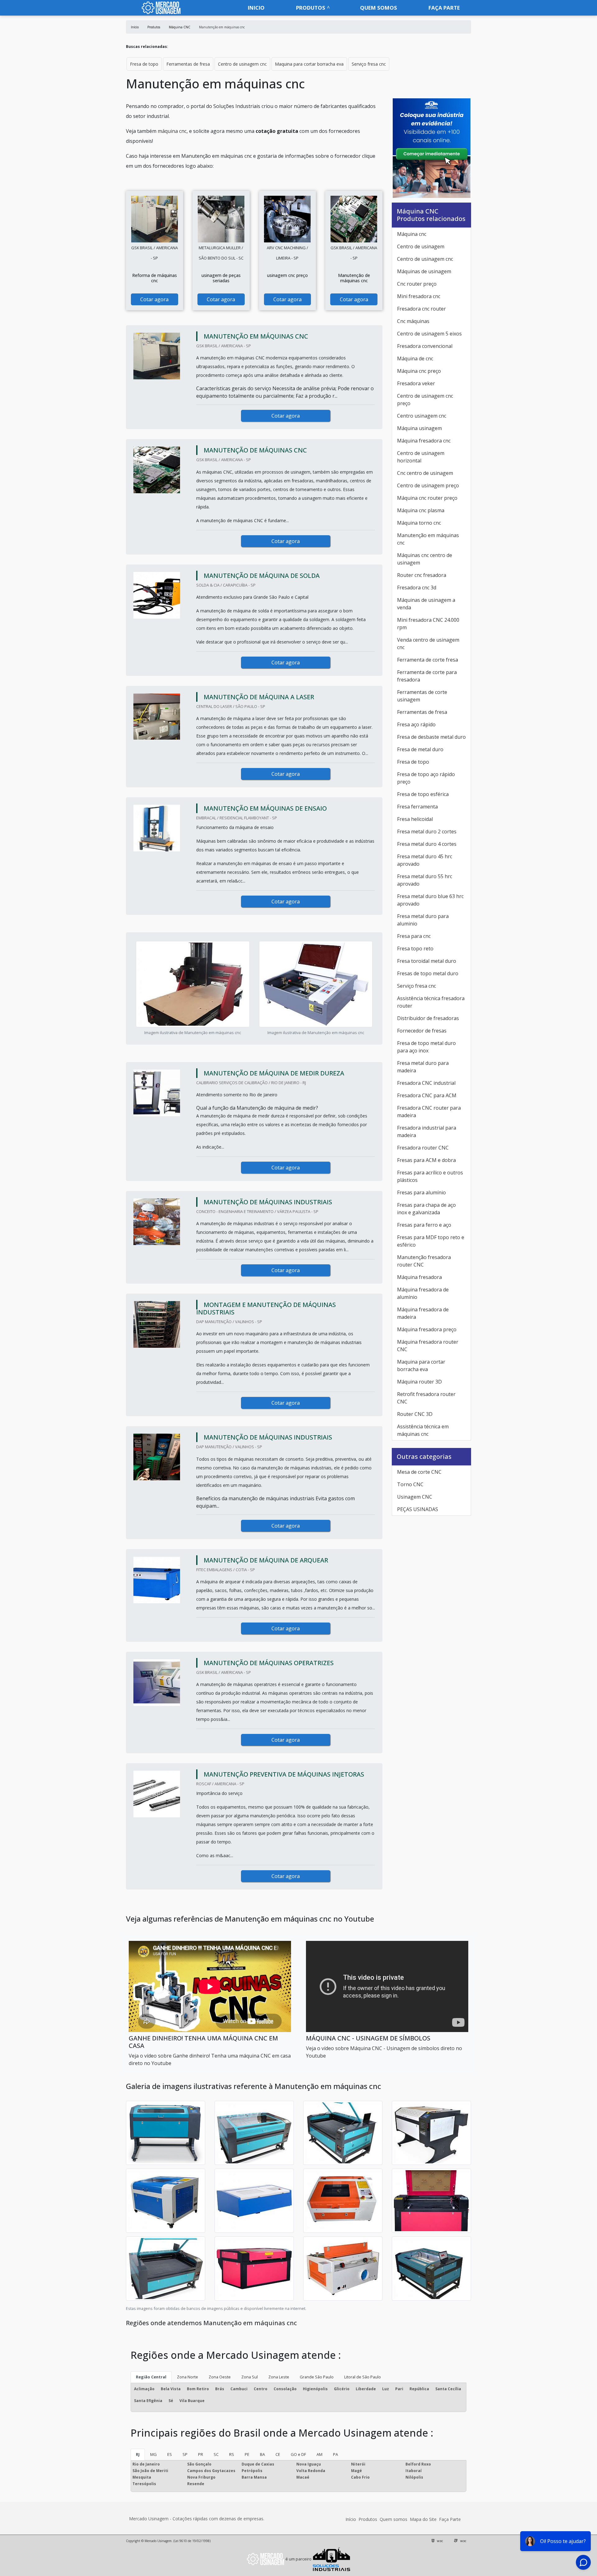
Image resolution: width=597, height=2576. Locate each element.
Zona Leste (279, 2377)
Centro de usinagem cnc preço (425, 400)
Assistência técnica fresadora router (431, 1002)
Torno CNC (410, 1484)
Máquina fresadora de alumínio (423, 1293)
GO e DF (298, 2454)
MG (153, 2454)
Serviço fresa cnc (369, 64)
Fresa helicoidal (415, 819)
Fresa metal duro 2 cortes (427, 831)
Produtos (311, 8)
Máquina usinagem (419, 428)
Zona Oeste (220, 2377)
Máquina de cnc (415, 358)
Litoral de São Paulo (363, 2377)
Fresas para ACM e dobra (426, 1160)
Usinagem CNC (415, 1497)
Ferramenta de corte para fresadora (427, 676)
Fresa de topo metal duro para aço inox (426, 1047)
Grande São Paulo (317, 2377)
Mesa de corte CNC (419, 1472)
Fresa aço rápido (416, 724)
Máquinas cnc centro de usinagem (425, 559)
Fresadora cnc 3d (417, 588)
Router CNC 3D (415, 1414)
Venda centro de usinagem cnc (428, 644)
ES (170, 2454)
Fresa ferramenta (417, 807)
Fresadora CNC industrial (426, 1083)
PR (201, 2454)
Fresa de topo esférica (423, 794)
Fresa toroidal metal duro (427, 961)
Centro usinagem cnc (422, 416)
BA (262, 2454)
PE (247, 2454)
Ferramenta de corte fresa (428, 660)
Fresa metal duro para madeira (423, 1067)
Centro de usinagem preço (428, 485)
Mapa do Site (423, 2519)
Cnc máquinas (413, 321)
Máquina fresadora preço (427, 1329)
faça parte (444, 8)
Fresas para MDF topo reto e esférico (431, 1241)
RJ (138, 2454)
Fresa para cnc (414, 936)
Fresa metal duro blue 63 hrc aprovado (430, 900)
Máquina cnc (412, 234)
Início (351, 2519)
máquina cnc (172, 131)
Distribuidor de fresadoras (428, 1018)
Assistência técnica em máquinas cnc (423, 1430)
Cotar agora (154, 299)
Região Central (151, 2377)
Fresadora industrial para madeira (427, 1131)
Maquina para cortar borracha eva (309, 64)
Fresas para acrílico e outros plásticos (430, 1176)
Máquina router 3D (419, 1382)
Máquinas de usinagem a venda (426, 604)
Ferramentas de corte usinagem (422, 696)
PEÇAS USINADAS (418, 1509)
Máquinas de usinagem (424, 271)
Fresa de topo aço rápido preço (426, 778)
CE (278, 2454)
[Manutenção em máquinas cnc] (155, 219)
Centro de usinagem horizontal (421, 457)
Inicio (256, 8)
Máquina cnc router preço (427, 498)
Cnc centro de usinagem (425, 473)
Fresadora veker (416, 383)
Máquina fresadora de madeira (423, 1313)
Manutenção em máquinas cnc (428, 539)
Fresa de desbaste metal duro (431, 737)
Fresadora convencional (425, 346)
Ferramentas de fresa (188, 64)
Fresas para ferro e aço (424, 1225)
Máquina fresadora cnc (424, 441)
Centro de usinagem (421, 246)
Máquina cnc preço (419, 371)
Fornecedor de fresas (422, 1031)
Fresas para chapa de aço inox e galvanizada (426, 1209)
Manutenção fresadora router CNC (424, 1261)
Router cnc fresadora (422, 575)
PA (336, 2454)
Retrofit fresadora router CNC (426, 1398)
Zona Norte (187, 2377)
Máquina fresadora (419, 1277)
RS (232, 2454)
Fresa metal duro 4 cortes (427, 844)
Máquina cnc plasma (421, 510)
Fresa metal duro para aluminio (423, 920)
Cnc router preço (417, 284)
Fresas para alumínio (421, 1192)
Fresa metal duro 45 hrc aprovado (425, 860)
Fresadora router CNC (423, 1148)
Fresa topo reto (415, 948)
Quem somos (379, 8)
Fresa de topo (144, 64)
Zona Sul (250, 2377)
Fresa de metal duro (420, 749)
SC (216, 2454)
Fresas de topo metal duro (428, 973)
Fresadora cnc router (421, 309)
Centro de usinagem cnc (242, 64)
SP (185, 2454)
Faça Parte (450, 2519)
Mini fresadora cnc (419, 296)
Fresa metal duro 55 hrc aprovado (425, 880)
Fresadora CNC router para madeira (429, 1112)
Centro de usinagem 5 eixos (429, 334)
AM (319, 2454)
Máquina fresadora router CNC (428, 1346)
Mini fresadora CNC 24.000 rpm (428, 624)
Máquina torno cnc (419, 523)
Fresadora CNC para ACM (427, 1095)
